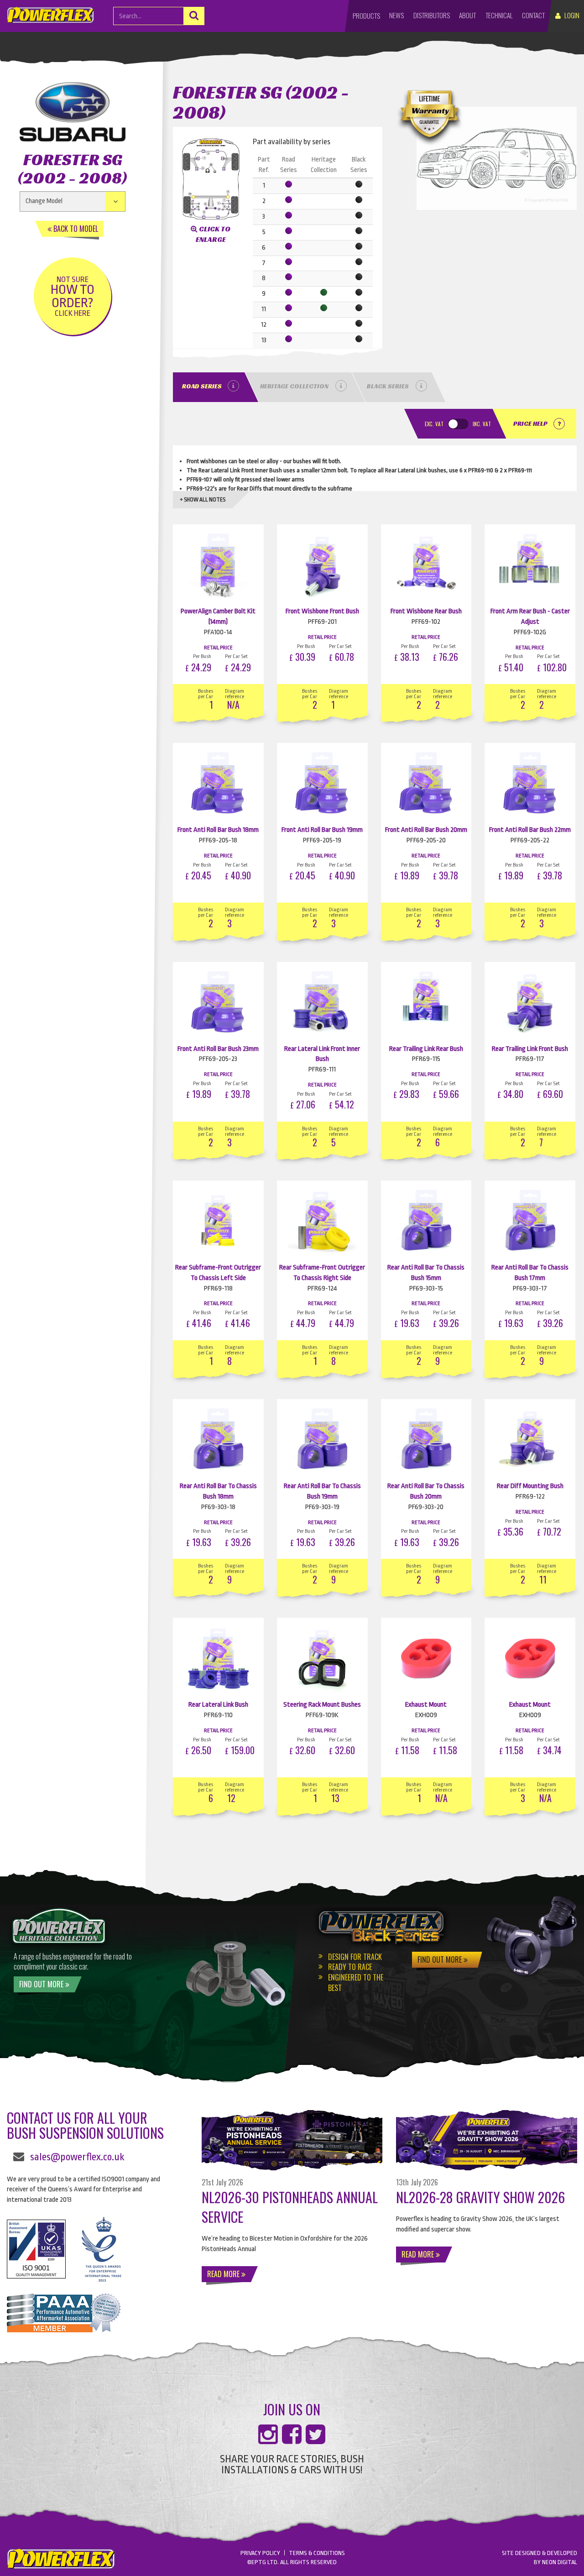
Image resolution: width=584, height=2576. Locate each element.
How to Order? (73, 296)
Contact (533, 15)
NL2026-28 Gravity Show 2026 (480, 2197)
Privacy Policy (260, 2553)
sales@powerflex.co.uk (77, 2157)
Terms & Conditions (317, 2553)
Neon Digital (560, 2562)
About (467, 15)
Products (366, 16)
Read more (224, 2274)
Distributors (432, 15)
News (396, 15)
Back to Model (75, 229)
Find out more (42, 1984)
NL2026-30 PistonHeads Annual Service (290, 2207)
